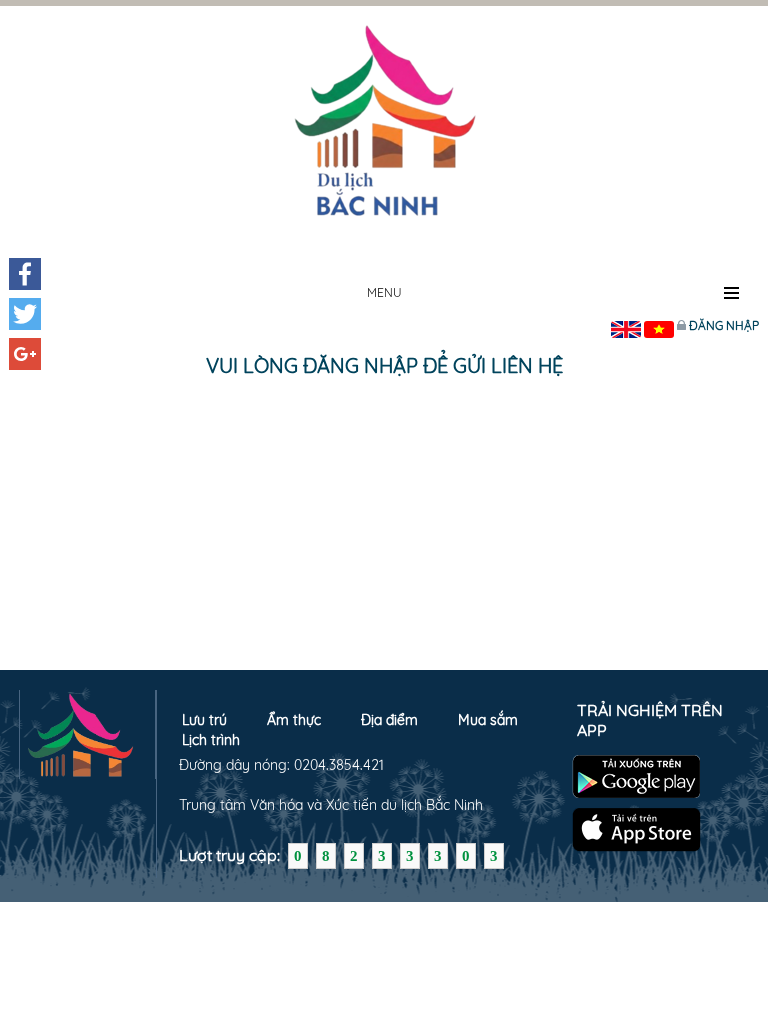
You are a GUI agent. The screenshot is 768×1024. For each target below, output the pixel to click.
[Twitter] (25, 314)
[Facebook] (25, 274)
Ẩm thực (294, 720)
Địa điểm (389, 720)
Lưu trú (204, 720)
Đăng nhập (724, 325)
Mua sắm (488, 720)
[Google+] (25, 354)
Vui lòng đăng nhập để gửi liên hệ (384, 365)
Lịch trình (211, 740)
